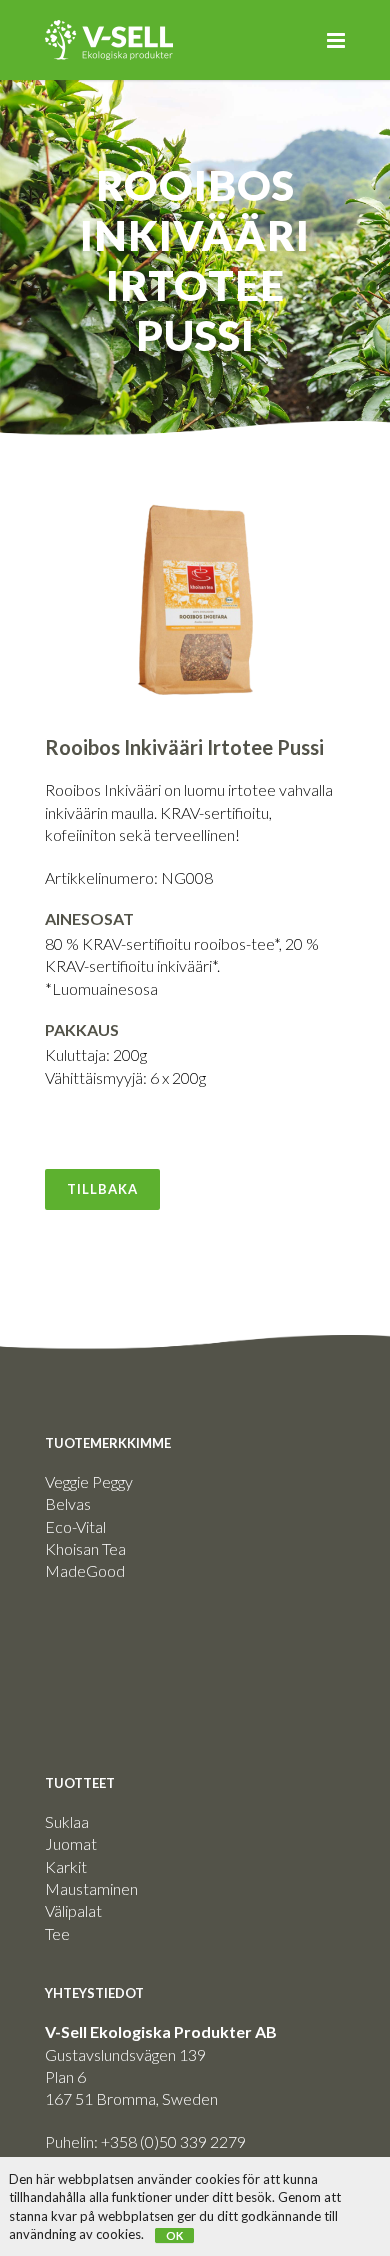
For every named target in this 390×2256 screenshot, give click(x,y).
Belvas (68, 1503)
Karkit (66, 1866)
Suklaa (67, 1821)
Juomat (71, 1843)
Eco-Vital (75, 1526)
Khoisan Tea (85, 1548)
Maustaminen (91, 1888)
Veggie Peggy (89, 1481)
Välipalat (73, 1910)
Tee (57, 1933)
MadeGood (85, 1570)
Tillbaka (102, 1189)
